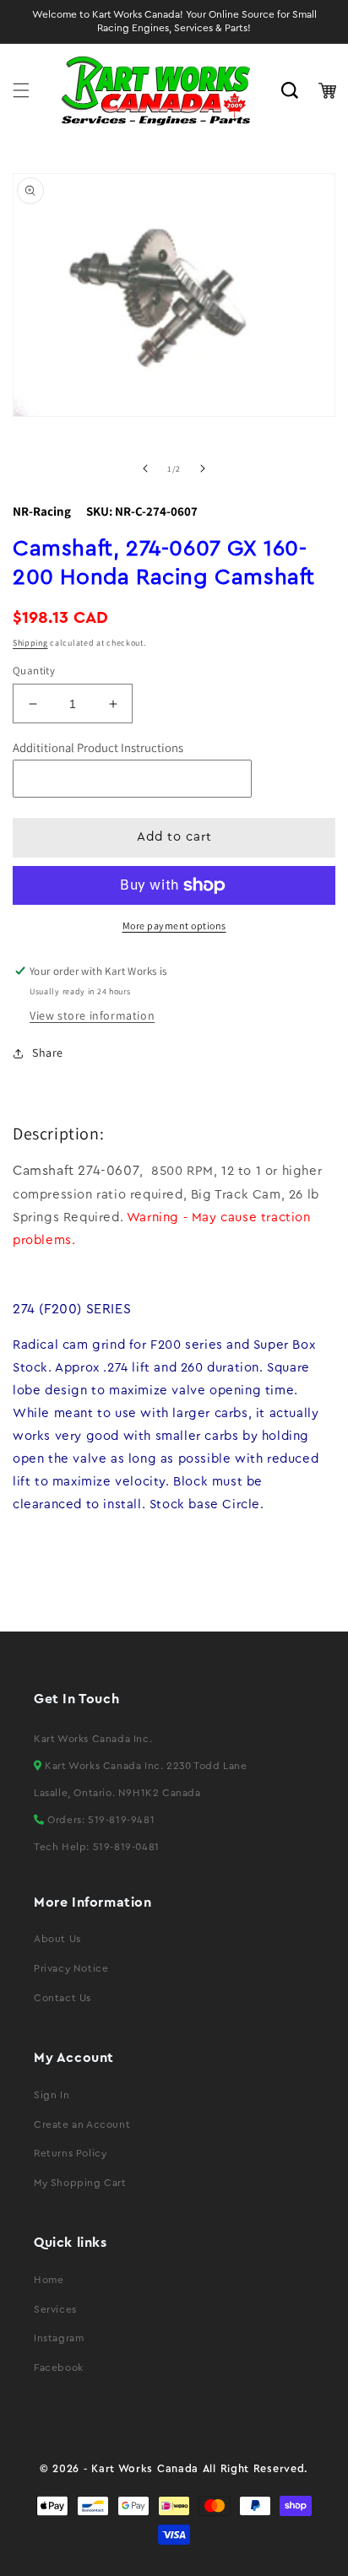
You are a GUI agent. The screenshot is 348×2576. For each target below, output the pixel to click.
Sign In (52, 2095)
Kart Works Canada (145, 2469)
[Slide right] (203, 468)
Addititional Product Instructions (98, 747)
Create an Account (82, 2124)
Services (55, 2309)
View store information (92, 1015)
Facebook (59, 2368)
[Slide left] (145, 468)
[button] (21, 90)
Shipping (30, 643)
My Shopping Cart (80, 2183)
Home (49, 2280)
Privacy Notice (71, 1968)
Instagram (59, 2338)
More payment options (174, 925)
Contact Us (63, 1998)
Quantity (34, 671)
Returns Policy (70, 2153)
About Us (57, 1939)
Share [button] (48, 1053)
